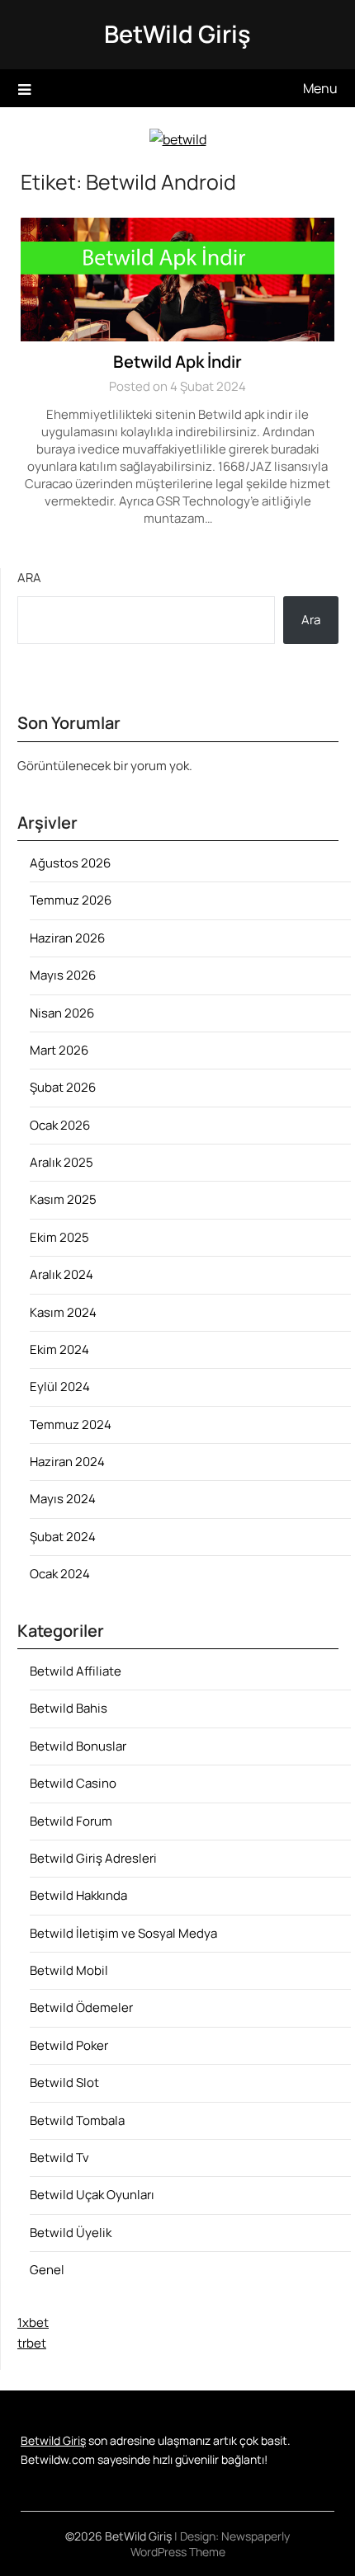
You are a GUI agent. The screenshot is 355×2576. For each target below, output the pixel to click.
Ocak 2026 (60, 1125)
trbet (32, 2343)
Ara (29, 578)
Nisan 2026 (62, 1013)
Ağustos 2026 (70, 863)
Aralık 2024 (62, 1274)
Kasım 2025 (63, 1199)
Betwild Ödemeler (81, 2007)
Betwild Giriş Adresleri (93, 1858)
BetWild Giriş (177, 34)
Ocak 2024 (60, 1574)
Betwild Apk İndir (177, 362)
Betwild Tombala (77, 2120)
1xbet (33, 2322)
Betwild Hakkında (78, 1895)
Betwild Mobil (69, 1970)
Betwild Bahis (69, 1708)
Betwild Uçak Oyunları (92, 2195)
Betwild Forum (71, 1821)
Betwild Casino (73, 1783)
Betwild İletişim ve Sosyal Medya (123, 1933)
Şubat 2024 (63, 1537)
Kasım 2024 (63, 1312)
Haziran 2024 (67, 1462)
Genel (47, 2270)
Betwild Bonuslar (78, 1746)
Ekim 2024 (59, 1349)
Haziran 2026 (67, 938)
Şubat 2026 (63, 1087)
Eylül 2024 (60, 1387)
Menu (320, 88)
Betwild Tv (59, 2158)
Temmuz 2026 (71, 900)
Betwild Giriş (53, 2440)
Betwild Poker (69, 2045)
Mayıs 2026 (63, 975)
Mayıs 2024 (63, 1499)
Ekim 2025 (59, 1237)
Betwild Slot (64, 2082)
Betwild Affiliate (76, 1671)
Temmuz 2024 (71, 1424)
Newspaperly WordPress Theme (211, 2544)
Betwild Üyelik (71, 2233)
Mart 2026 (59, 1050)
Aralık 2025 (62, 1162)
